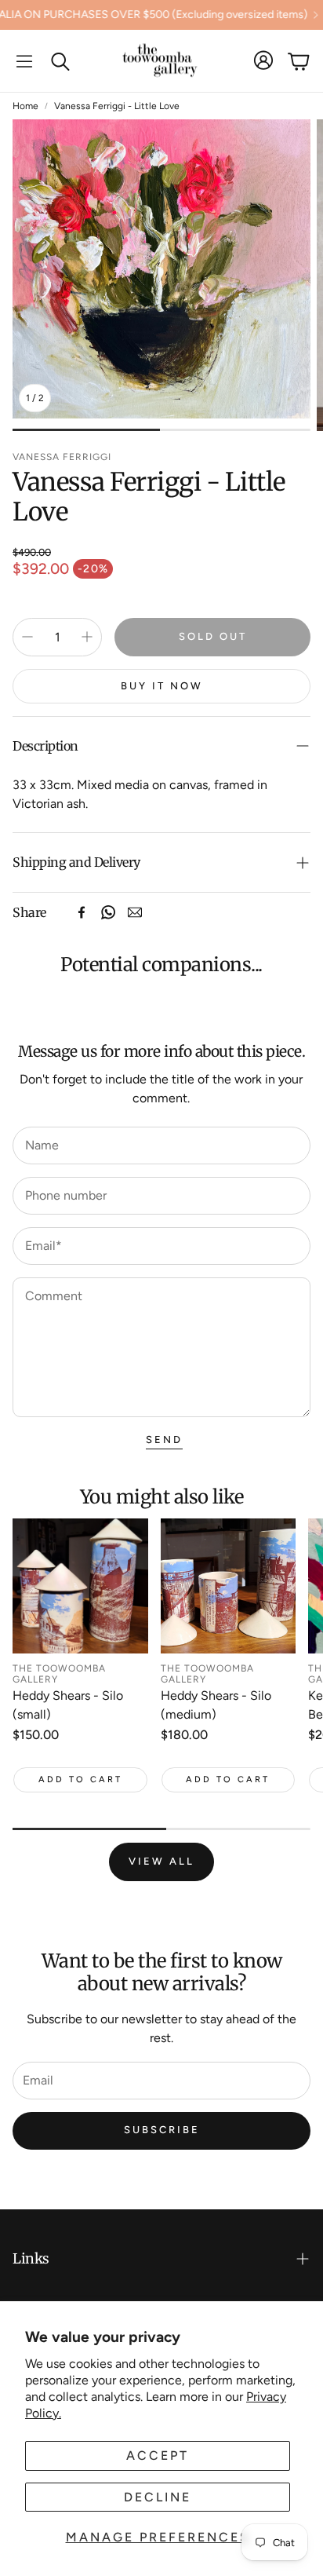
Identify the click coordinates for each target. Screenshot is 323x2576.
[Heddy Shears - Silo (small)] (80, 1586)
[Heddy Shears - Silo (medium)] (229, 1586)
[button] (24, 61)
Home (25, 106)
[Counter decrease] (27, 637)
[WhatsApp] (108, 912)
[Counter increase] (87, 637)
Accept (158, 2455)
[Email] (135, 912)
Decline (158, 2497)
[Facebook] (82, 912)
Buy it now (162, 686)
